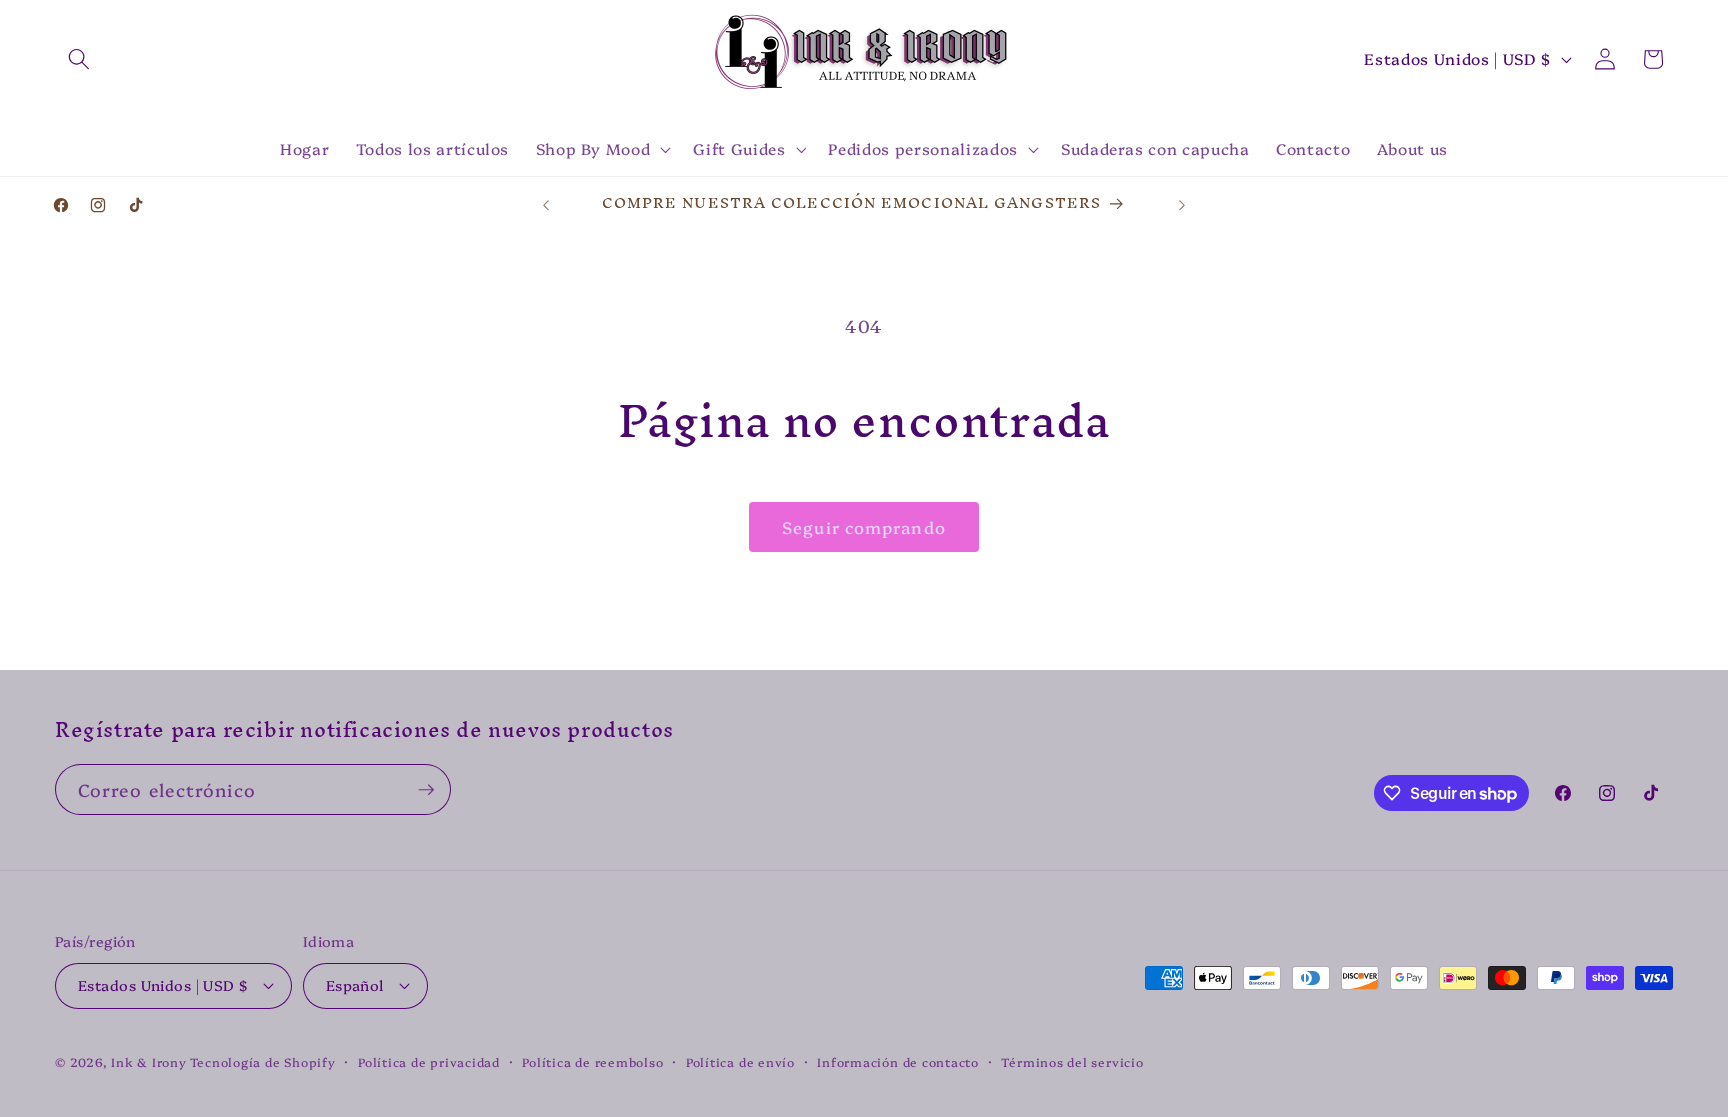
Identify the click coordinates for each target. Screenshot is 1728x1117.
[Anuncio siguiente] (1182, 205)
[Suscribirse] (426, 790)
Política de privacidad (429, 1061)
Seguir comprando (864, 526)
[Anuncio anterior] (546, 205)
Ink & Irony (148, 1061)
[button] (79, 59)
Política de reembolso (592, 1061)
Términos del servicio (1072, 1061)
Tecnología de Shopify (262, 1061)
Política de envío (740, 1061)
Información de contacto (898, 1061)
